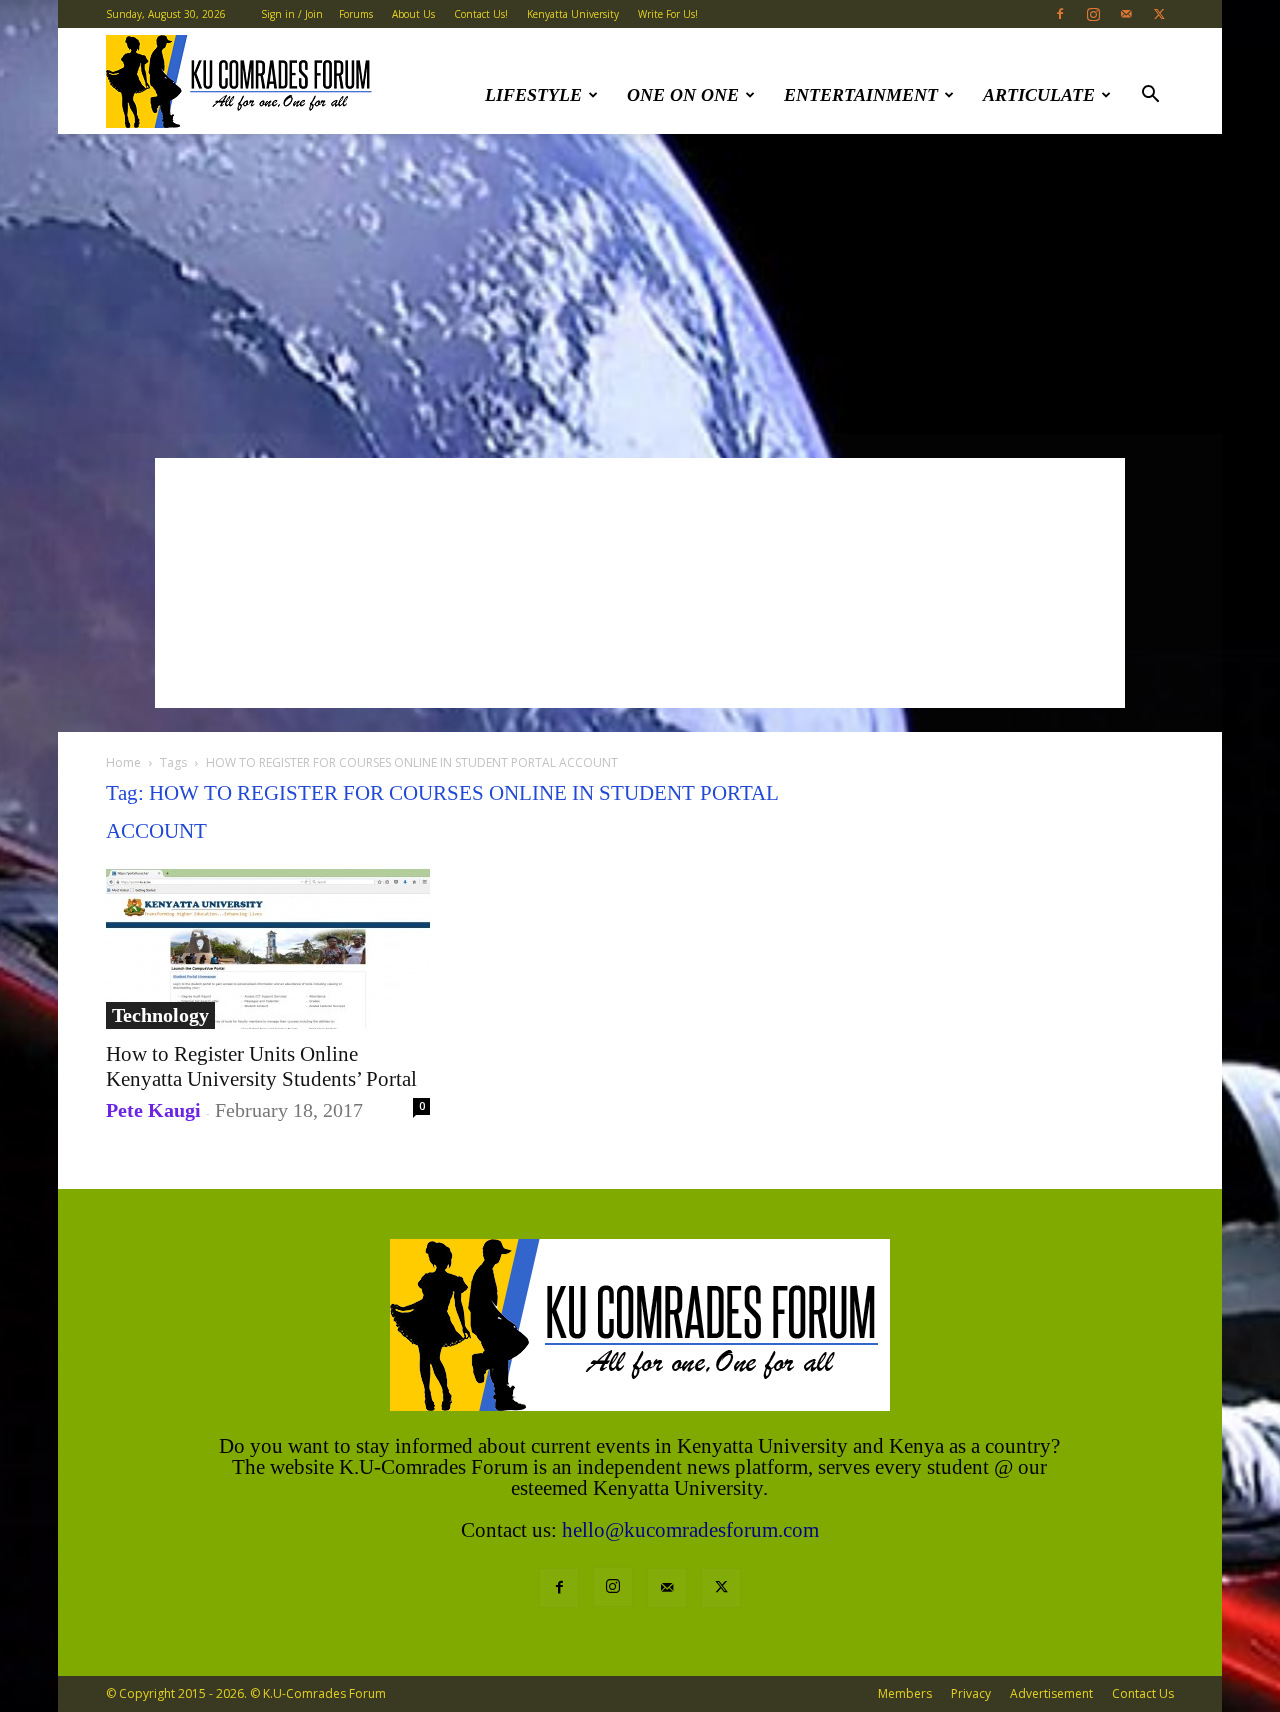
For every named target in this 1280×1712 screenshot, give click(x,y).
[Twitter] (1159, 14)
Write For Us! (668, 14)
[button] (1150, 96)
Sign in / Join (292, 14)
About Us (413, 14)
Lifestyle (533, 95)
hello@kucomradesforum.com (690, 1530)
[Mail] (1126, 14)
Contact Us (1143, 1693)
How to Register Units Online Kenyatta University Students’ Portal (261, 1066)
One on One (683, 95)
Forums (356, 14)
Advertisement (1051, 1693)
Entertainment (861, 95)
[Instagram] (1093, 14)
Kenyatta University (573, 14)
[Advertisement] (640, 284)
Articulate (1039, 95)
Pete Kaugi (153, 1110)
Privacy (971, 1693)
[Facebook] (1060, 14)
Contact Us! (481, 14)
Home (123, 762)
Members (905, 1693)
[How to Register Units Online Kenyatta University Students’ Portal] (268, 949)
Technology (160, 1015)
